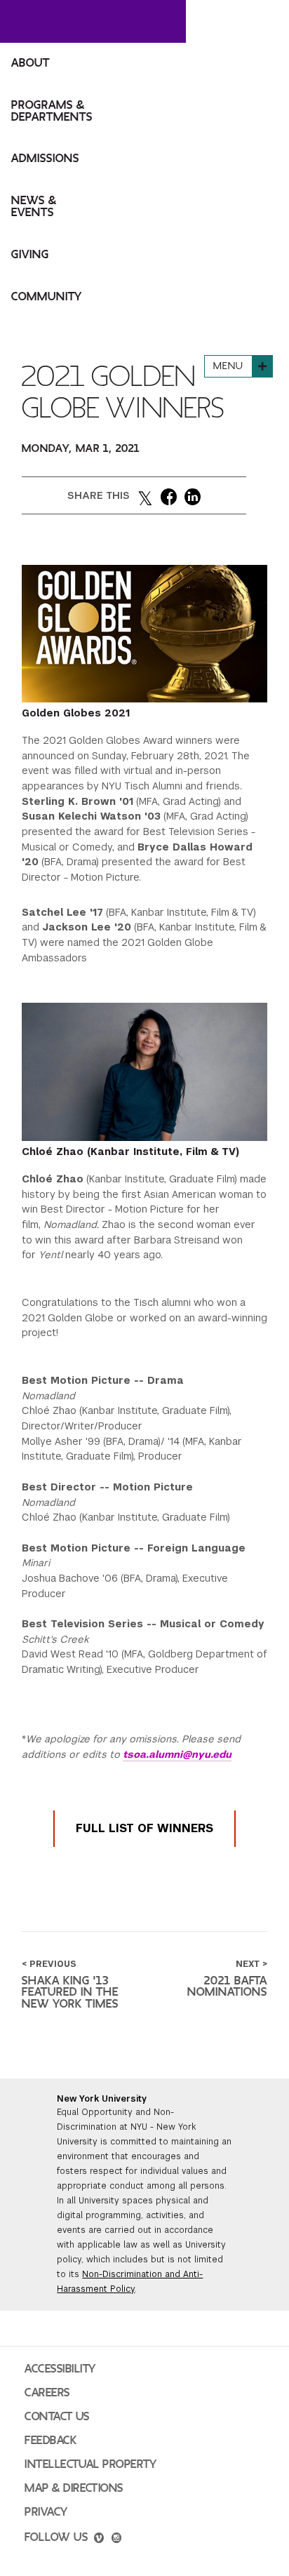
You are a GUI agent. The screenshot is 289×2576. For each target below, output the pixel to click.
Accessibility (60, 2369)
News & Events (34, 207)
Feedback (51, 2441)
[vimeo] (99, 2540)
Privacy (46, 2512)
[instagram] (116, 2540)
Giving (30, 255)
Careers (47, 2393)
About (31, 63)
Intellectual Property (90, 2464)
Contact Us (57, 2417)
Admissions (45, 159)
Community (47, 297)
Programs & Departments (52, 111)
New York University (102, 2099)
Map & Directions (74, 2488)
